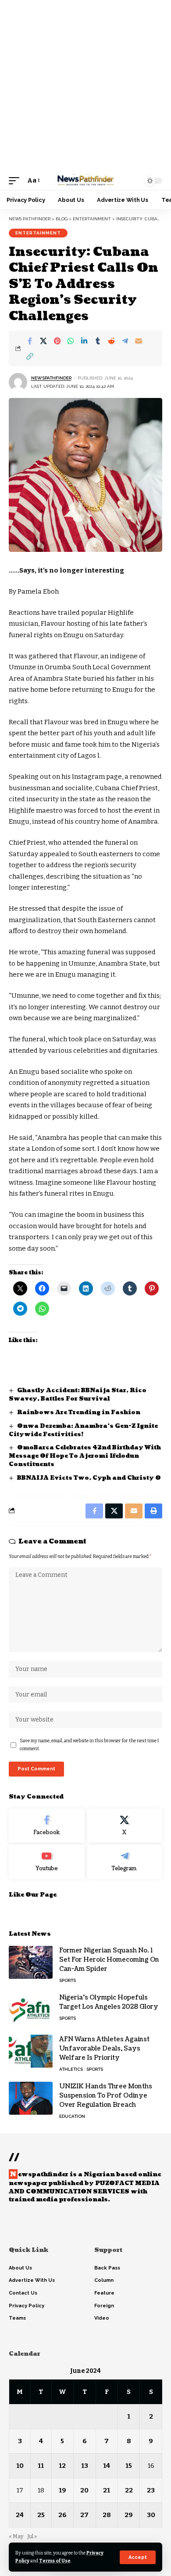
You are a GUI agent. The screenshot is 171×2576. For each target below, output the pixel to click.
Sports (68, 1980)
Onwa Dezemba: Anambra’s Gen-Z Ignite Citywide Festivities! (83, 1430)
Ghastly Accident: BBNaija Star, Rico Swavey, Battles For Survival (78, 1395)
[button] (138, 2557)
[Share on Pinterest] (57, 341)
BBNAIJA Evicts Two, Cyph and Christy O (89, 1478)
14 (107, 2466)
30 (151, 2515)
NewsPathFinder (51, 378)
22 (129, 2490)
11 (41, 2466)
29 (129, 2515)
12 (62, 2466)
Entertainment (38, 233)
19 (62, 2490)
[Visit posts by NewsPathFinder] (18, 382)
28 (107, 2515)
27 (84, 2515)
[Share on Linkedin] (84, 341)
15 (129, 2466)
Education (72, 2116)
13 (85, 2466)
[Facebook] (47, 1826)
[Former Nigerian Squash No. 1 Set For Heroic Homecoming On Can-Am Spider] (31, 1962)
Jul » (32, 2536)
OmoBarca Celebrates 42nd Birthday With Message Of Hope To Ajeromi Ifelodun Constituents (85, 1456)
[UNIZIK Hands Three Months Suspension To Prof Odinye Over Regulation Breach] (31, 2098)
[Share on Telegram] (125, 341)
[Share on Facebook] (30, 341)
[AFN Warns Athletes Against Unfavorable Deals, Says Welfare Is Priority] (31, 2051)
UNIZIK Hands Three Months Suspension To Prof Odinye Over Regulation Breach (106, 2096)
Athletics (71, 2069)
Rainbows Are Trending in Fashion (79, 1412)
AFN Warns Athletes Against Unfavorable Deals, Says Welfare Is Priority (104, 2049)
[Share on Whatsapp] (71, 341)
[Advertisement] (85, 86)
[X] (125, 1826)
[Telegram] (125, 1862)
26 (62, 2515)
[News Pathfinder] (85, 181)
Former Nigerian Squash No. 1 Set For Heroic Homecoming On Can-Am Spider (109, 1960)
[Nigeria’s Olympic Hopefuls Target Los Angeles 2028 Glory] (31, 2009)
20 (84, 2490)
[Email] (139, 341)
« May (16, 2536)
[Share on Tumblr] (98, 341)
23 (151, 2490)
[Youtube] (47, 1862)
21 (107, 2490)
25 (41, 2515)
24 (20, 2515)
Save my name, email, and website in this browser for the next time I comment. (89, 1745)
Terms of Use (55, 2561)
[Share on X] (43, 341)
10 (20, 2466)
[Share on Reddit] (111, 341)
